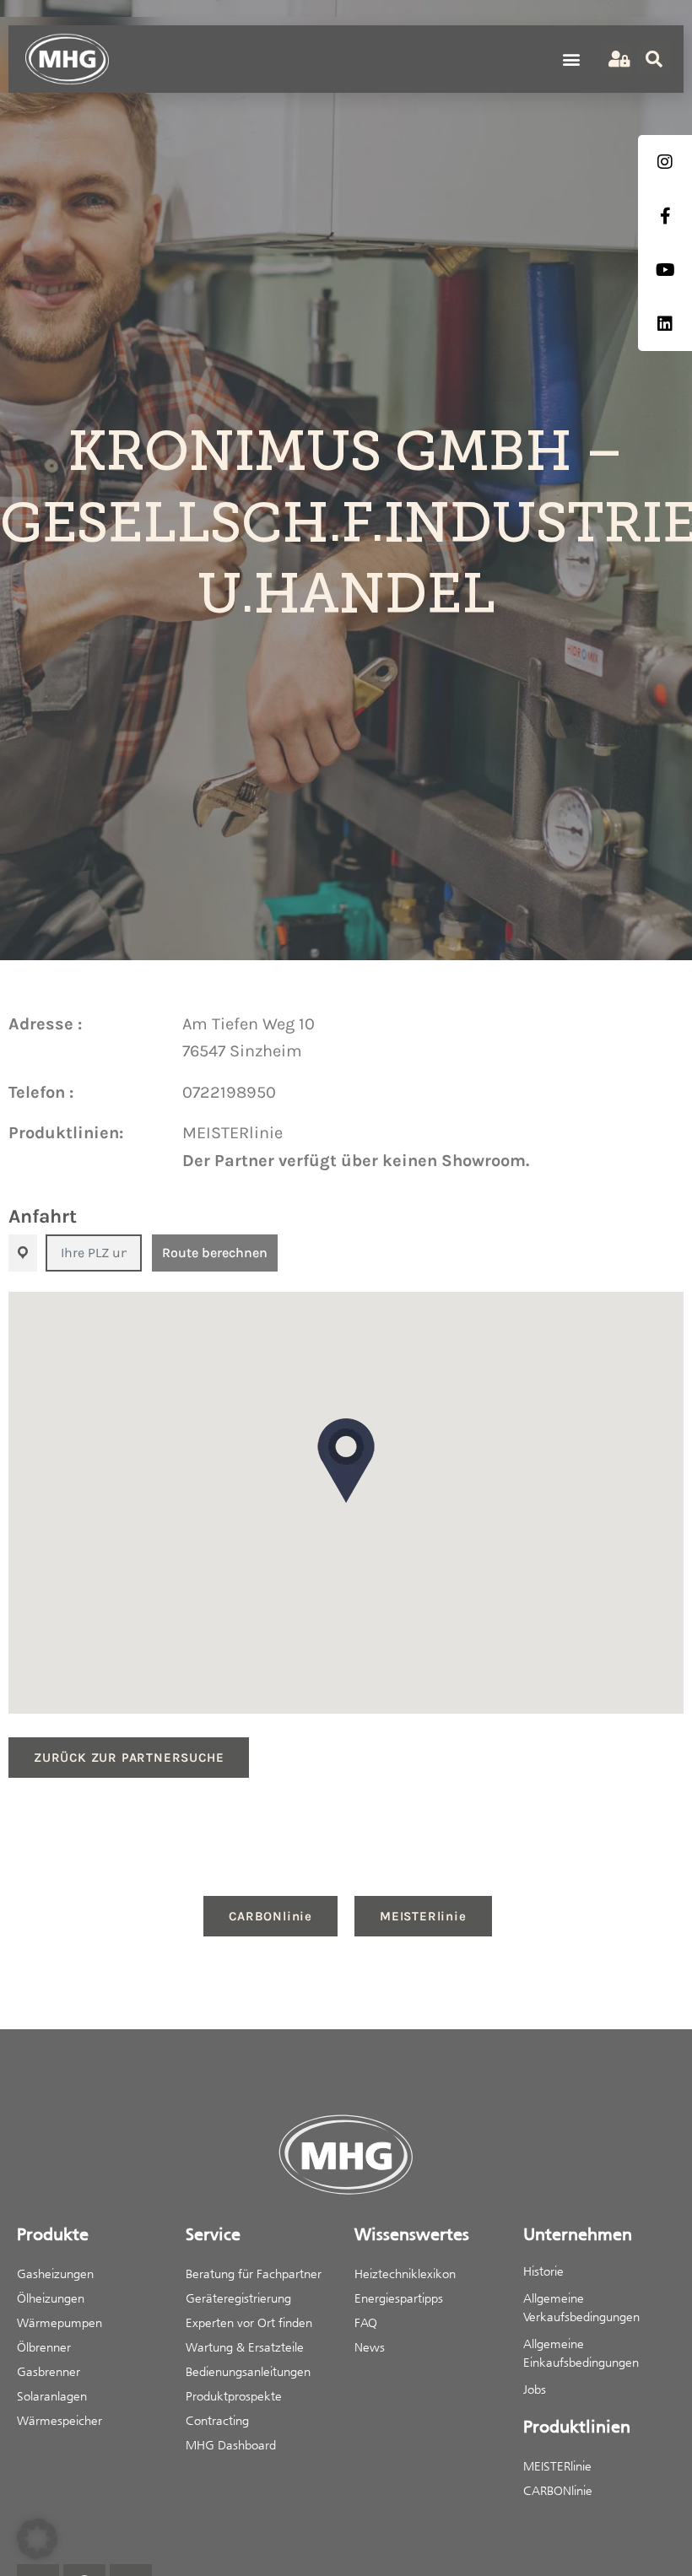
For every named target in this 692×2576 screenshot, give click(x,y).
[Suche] (654, 59)
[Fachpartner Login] (617, 59)
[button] (571, 59)
